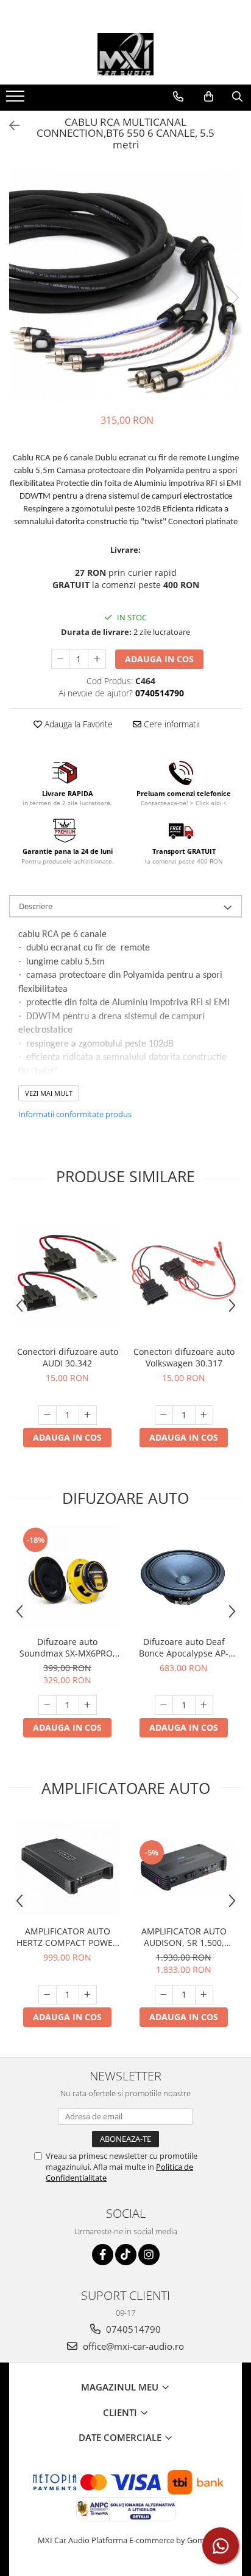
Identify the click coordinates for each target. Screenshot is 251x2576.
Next (232, 298)
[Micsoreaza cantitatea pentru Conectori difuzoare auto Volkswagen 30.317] (164, 1415)
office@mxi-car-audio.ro (132, 2346)
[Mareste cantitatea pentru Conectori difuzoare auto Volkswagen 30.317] (204, 1415)
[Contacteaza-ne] (178, 97)
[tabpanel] (125, 285)
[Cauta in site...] (237, 97)
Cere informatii (171, 724)
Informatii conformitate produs (75, 1114)
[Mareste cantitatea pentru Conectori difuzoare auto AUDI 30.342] (88, 1415)
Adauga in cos (159, 659)
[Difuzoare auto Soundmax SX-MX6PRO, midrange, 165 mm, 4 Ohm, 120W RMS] (67, 1578)
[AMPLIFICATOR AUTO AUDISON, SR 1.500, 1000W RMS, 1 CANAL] (184, 1868)
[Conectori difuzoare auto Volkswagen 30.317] (184, 1273)
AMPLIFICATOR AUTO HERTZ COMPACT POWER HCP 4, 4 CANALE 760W (67, 1937)
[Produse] (17, 100)
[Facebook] (103, 2255)
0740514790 (132, 2329)
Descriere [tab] (36, 906)
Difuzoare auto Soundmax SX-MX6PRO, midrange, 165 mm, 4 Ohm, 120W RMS (67, 1647)
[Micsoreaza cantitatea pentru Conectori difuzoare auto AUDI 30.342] (48, 1415)
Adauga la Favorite (77, 724)
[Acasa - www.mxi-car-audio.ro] (125, 54)
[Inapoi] (9, 126)
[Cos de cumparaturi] (209, 97)
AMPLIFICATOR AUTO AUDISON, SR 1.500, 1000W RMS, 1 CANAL (184, 1937)
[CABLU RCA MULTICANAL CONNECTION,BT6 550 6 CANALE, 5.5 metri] (125, 285)
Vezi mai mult (49, 1093)
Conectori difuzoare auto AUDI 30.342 (68, 1357)
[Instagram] (149, 2255)
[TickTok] (126, 2255)
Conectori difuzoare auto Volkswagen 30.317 (184, 1357)
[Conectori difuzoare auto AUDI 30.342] (67, 1273)
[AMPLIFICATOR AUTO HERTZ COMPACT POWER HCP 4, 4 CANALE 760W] (67, 1868)
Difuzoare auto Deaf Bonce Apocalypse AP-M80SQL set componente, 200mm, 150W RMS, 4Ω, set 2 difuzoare (184, 1647)
